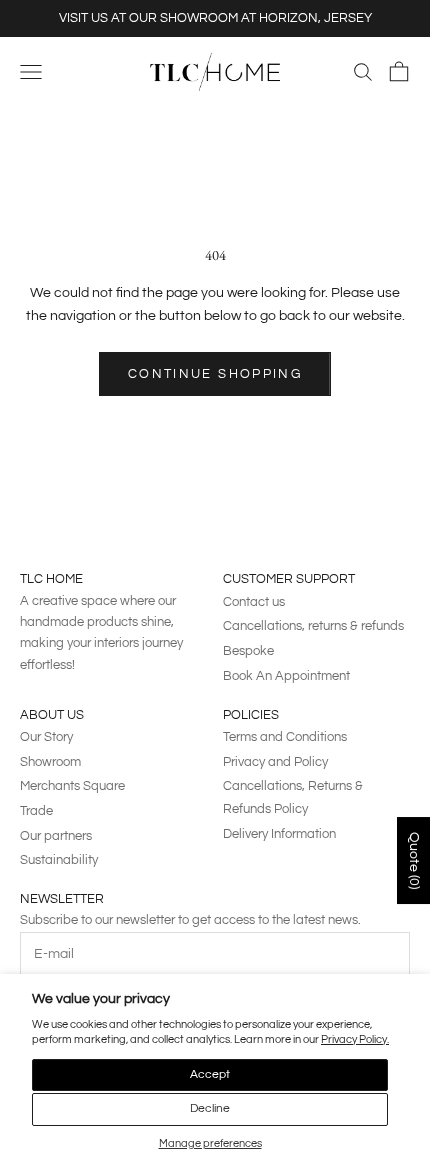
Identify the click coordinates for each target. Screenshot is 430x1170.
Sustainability (59, 860)
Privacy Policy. (355, 1039)
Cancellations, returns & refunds (313, 626)
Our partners (56, 836)
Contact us (254, 602)
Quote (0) (414, 860)
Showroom (50, 762)
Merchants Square (72, 786)
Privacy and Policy (275, 762)
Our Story (46, 737)
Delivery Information (279, 834)
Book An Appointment (286, 676)
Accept (210, 1074)
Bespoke (248, 651)
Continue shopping (215, 374)
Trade (36, 811)
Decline (210, 1108)
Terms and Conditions (285, 737)
